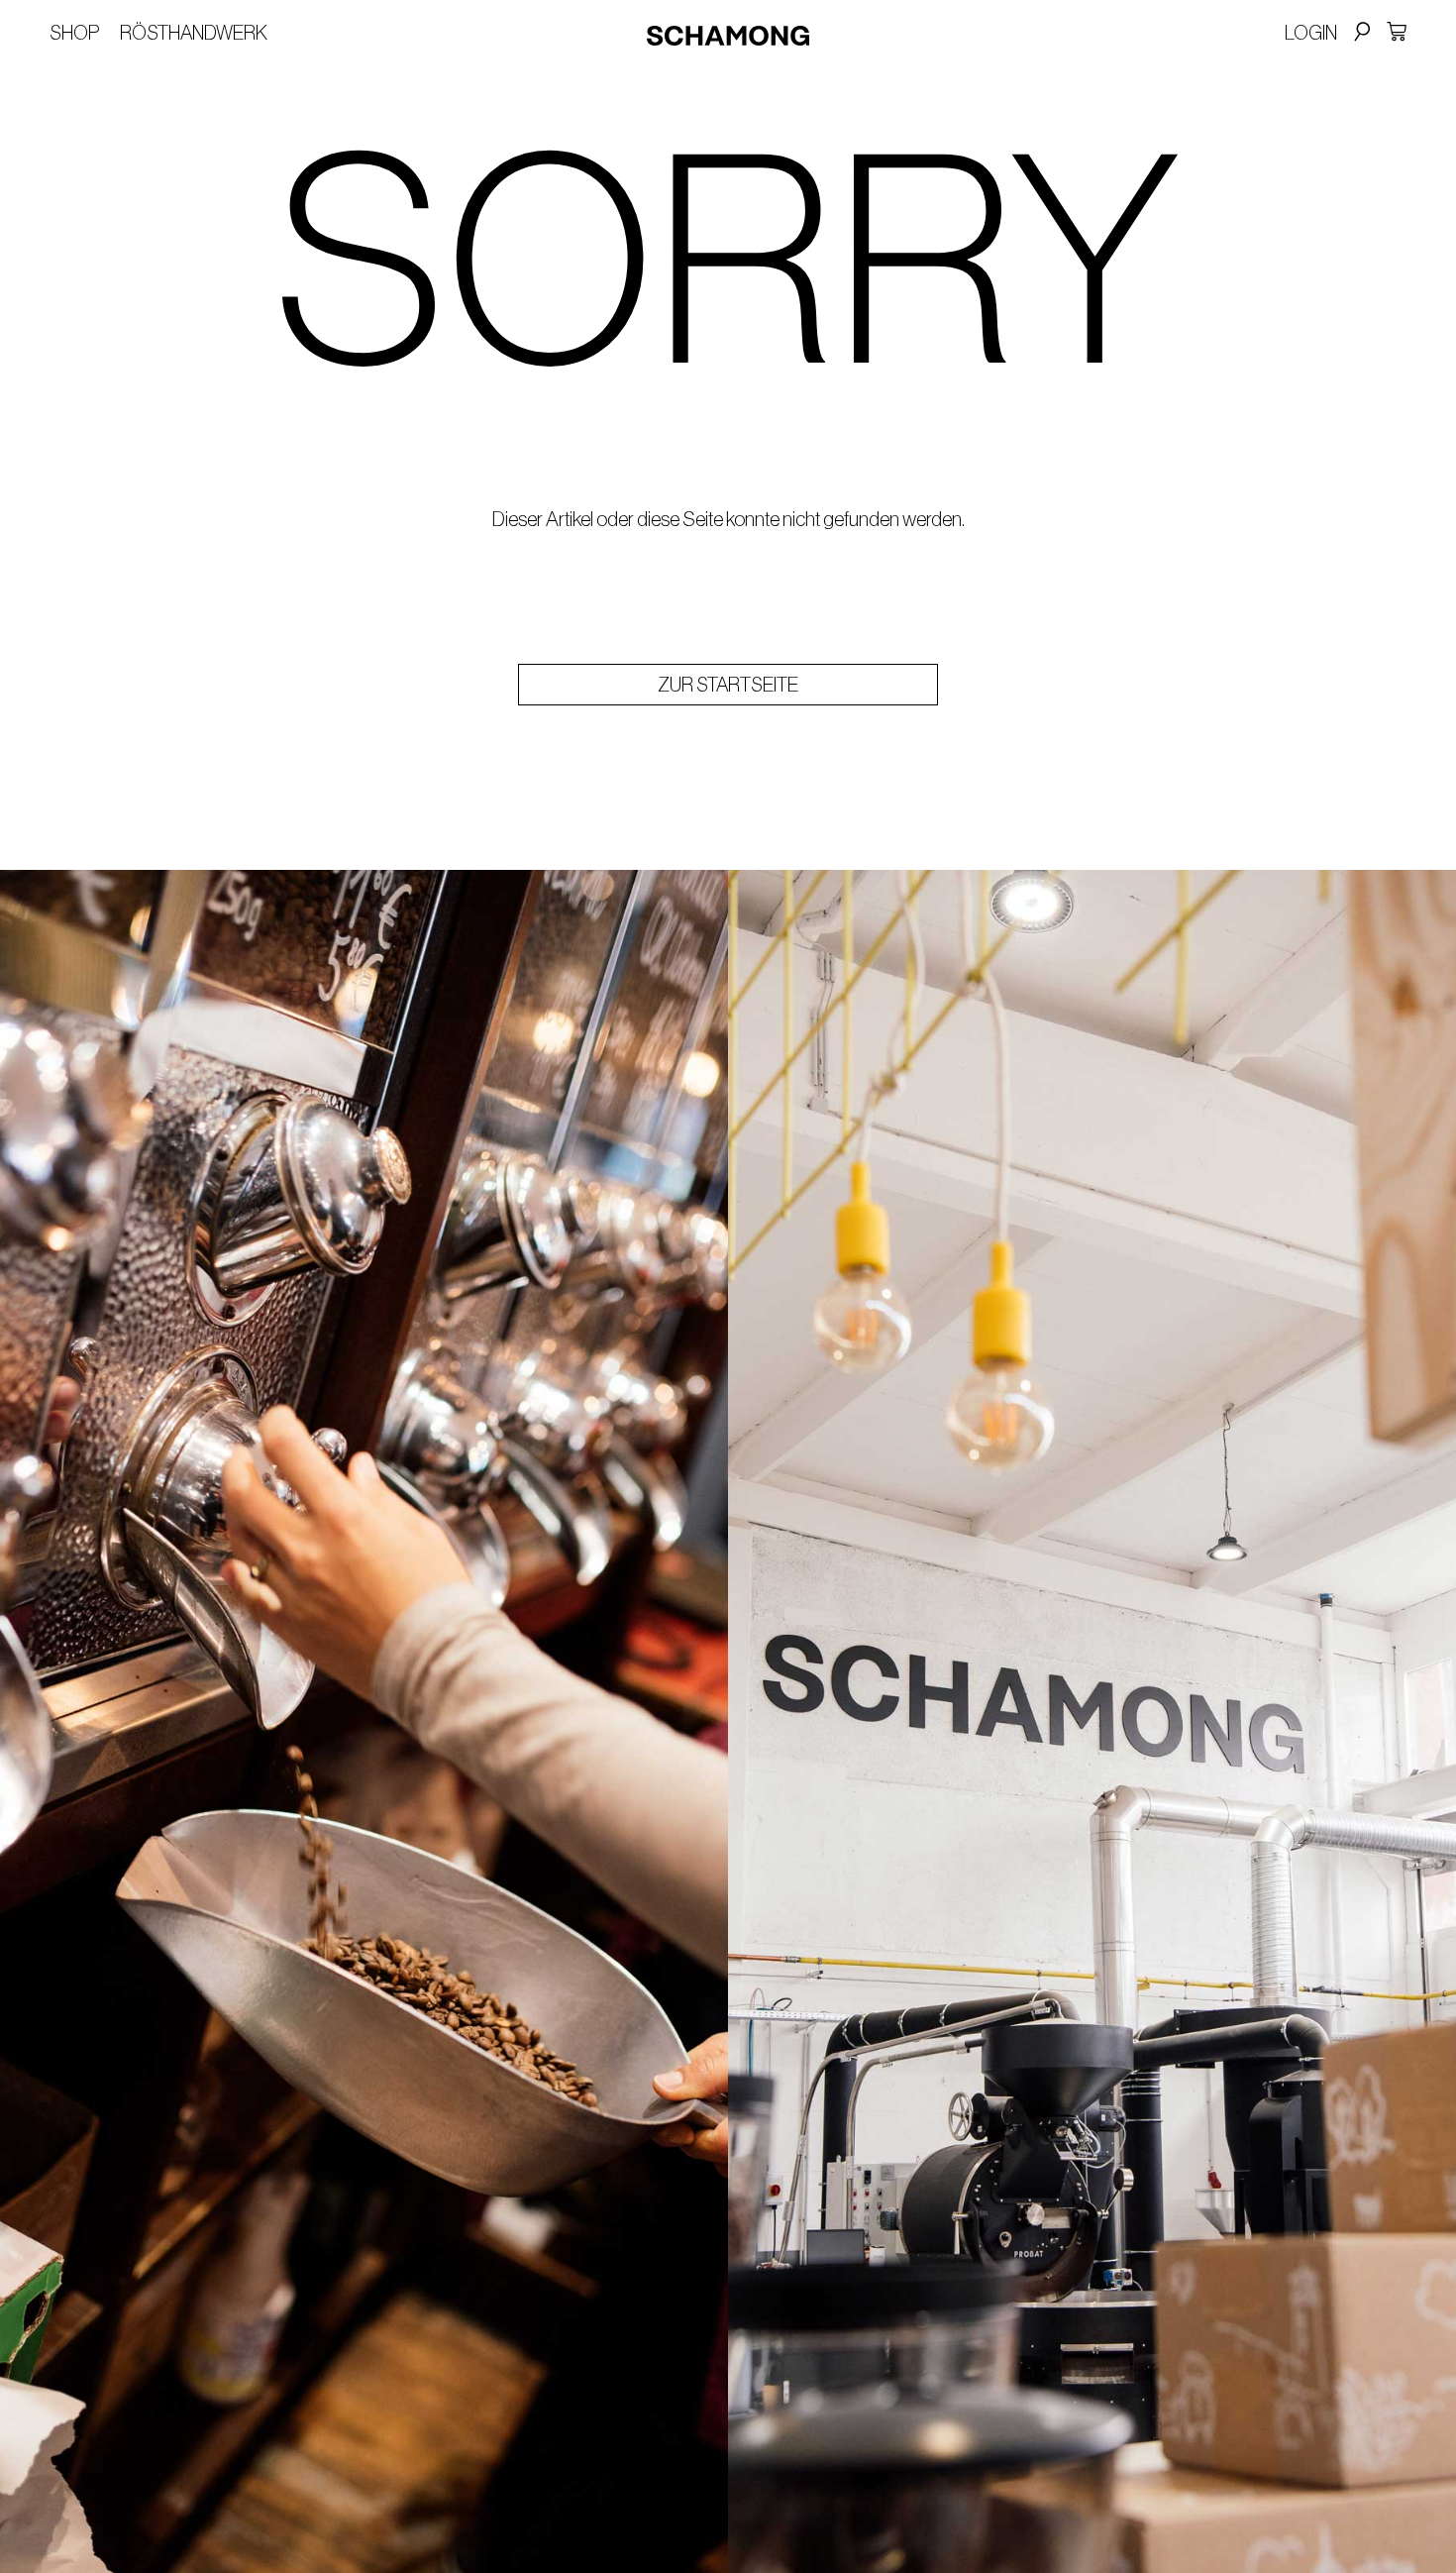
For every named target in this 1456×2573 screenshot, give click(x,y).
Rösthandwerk (194, 33)
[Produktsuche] (1359, 33)
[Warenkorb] (1397, 32)
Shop (75, 33)
